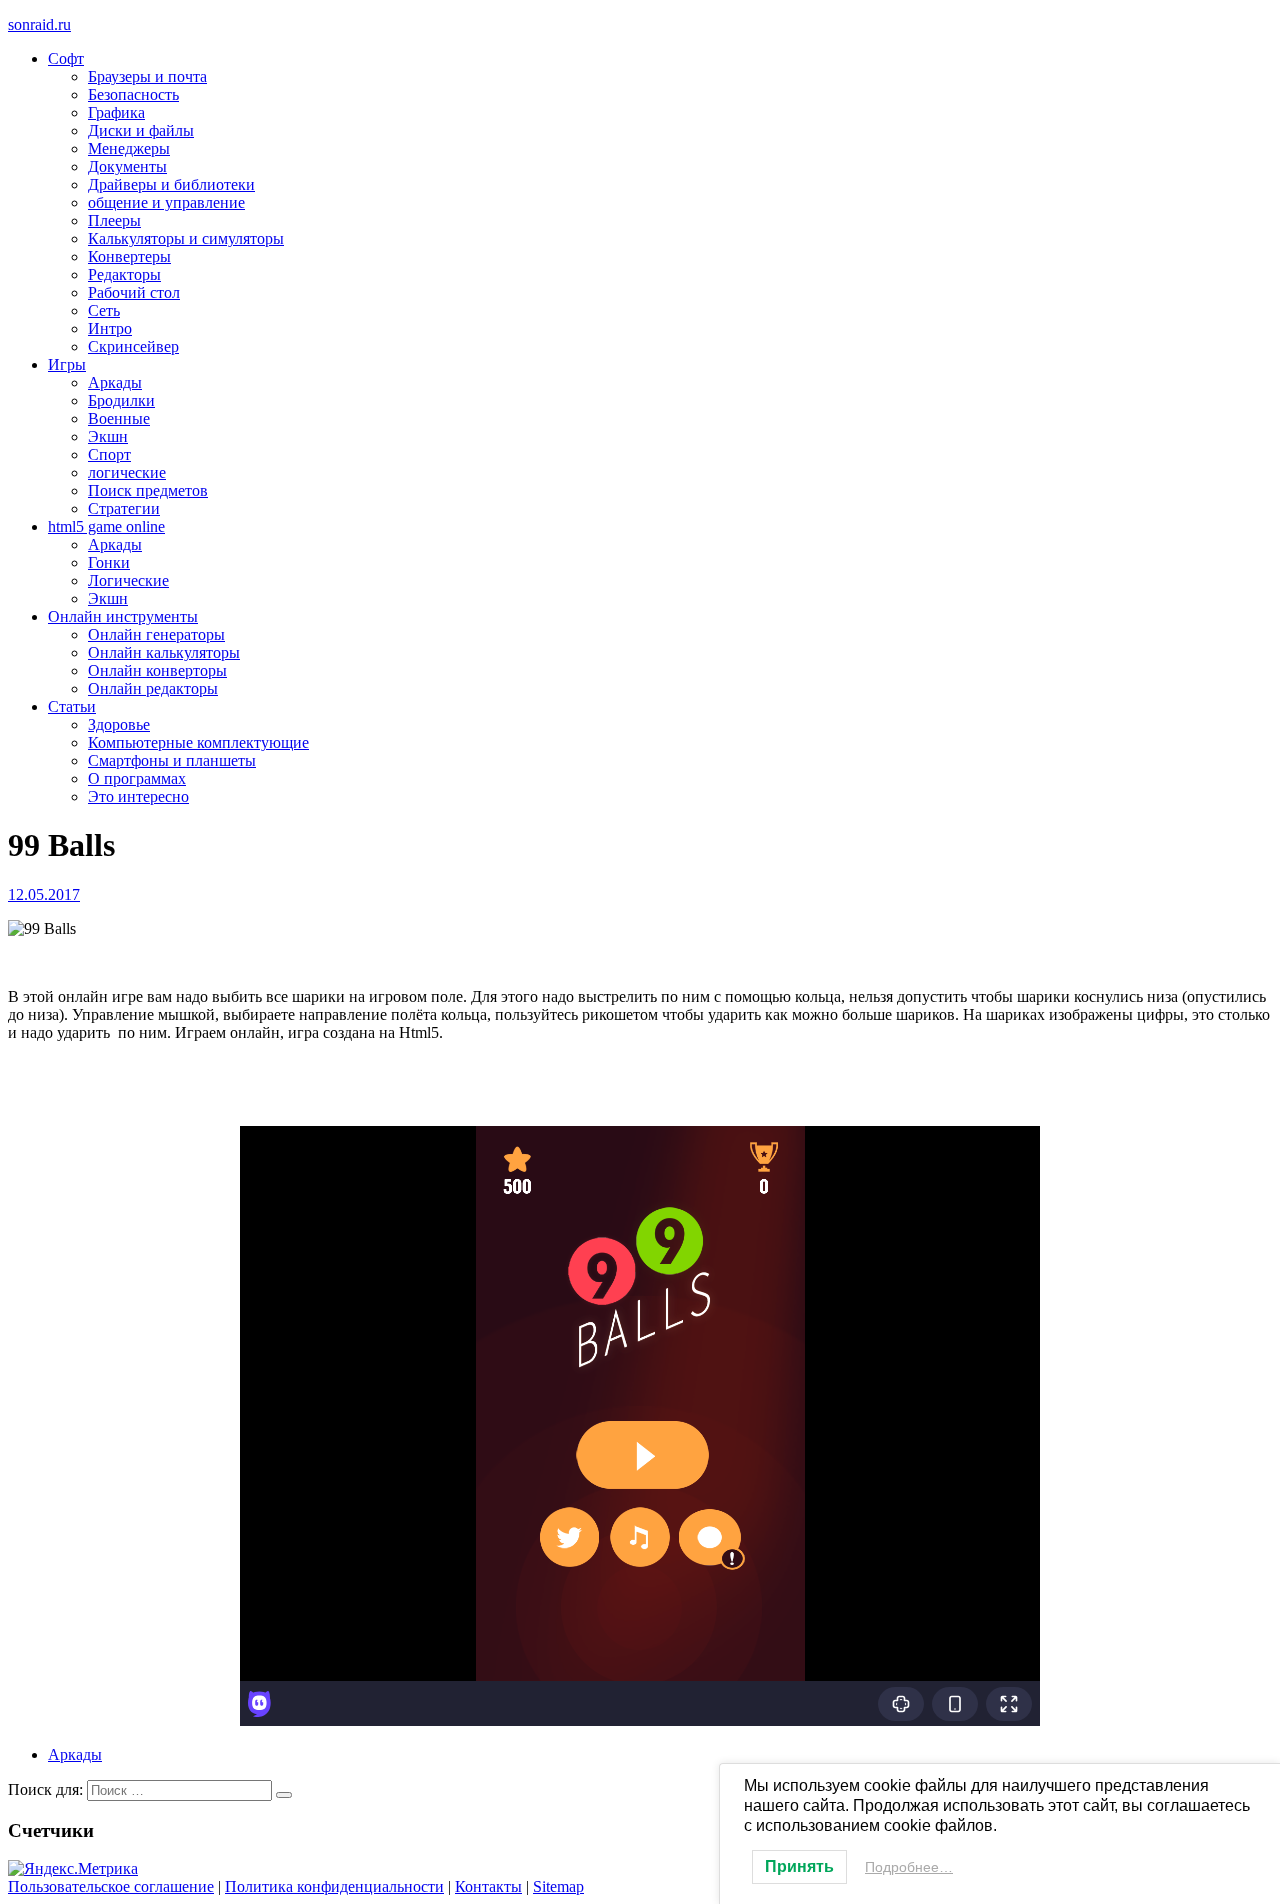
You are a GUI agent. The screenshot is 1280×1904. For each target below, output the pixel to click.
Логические (128, 580)
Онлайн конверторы (157, 670)
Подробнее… (909, 1867)
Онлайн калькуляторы (164, 652)
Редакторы (124, 274)
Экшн (108, 436)
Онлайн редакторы (153, 688)
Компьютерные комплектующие (198, 742)
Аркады (115, 382)
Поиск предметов (148, 490)
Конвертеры (129, 256)
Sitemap (558, 1886)
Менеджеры (129, 148)
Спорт (109, 454)
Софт (66, 58)
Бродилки (121, 400)
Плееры (114, 220)
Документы (127, 166)
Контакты (488, 1886)
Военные (119, 418)
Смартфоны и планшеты (172, 760)
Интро (110, 328)
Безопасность (133, 94)
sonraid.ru (39, 24)
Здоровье (119, 724)
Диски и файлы (141, 130)
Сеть (104, 310)
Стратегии (124, 508)
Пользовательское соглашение (111, 1886)
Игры (67, 364)
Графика (116, 112)
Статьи (72, 706)
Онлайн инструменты (123, 616)
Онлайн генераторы (156, 634)
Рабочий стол (134, 292)
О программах (137, 778)
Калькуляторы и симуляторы (186, 238)
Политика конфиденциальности (334, 1886)
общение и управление (166, 202)
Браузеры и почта (147, 76)
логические (127, 472)
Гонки (109, 562)
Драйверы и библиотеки (171, 184)
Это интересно (138, 796)
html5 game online (106, 526)
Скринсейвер (133, 346)
